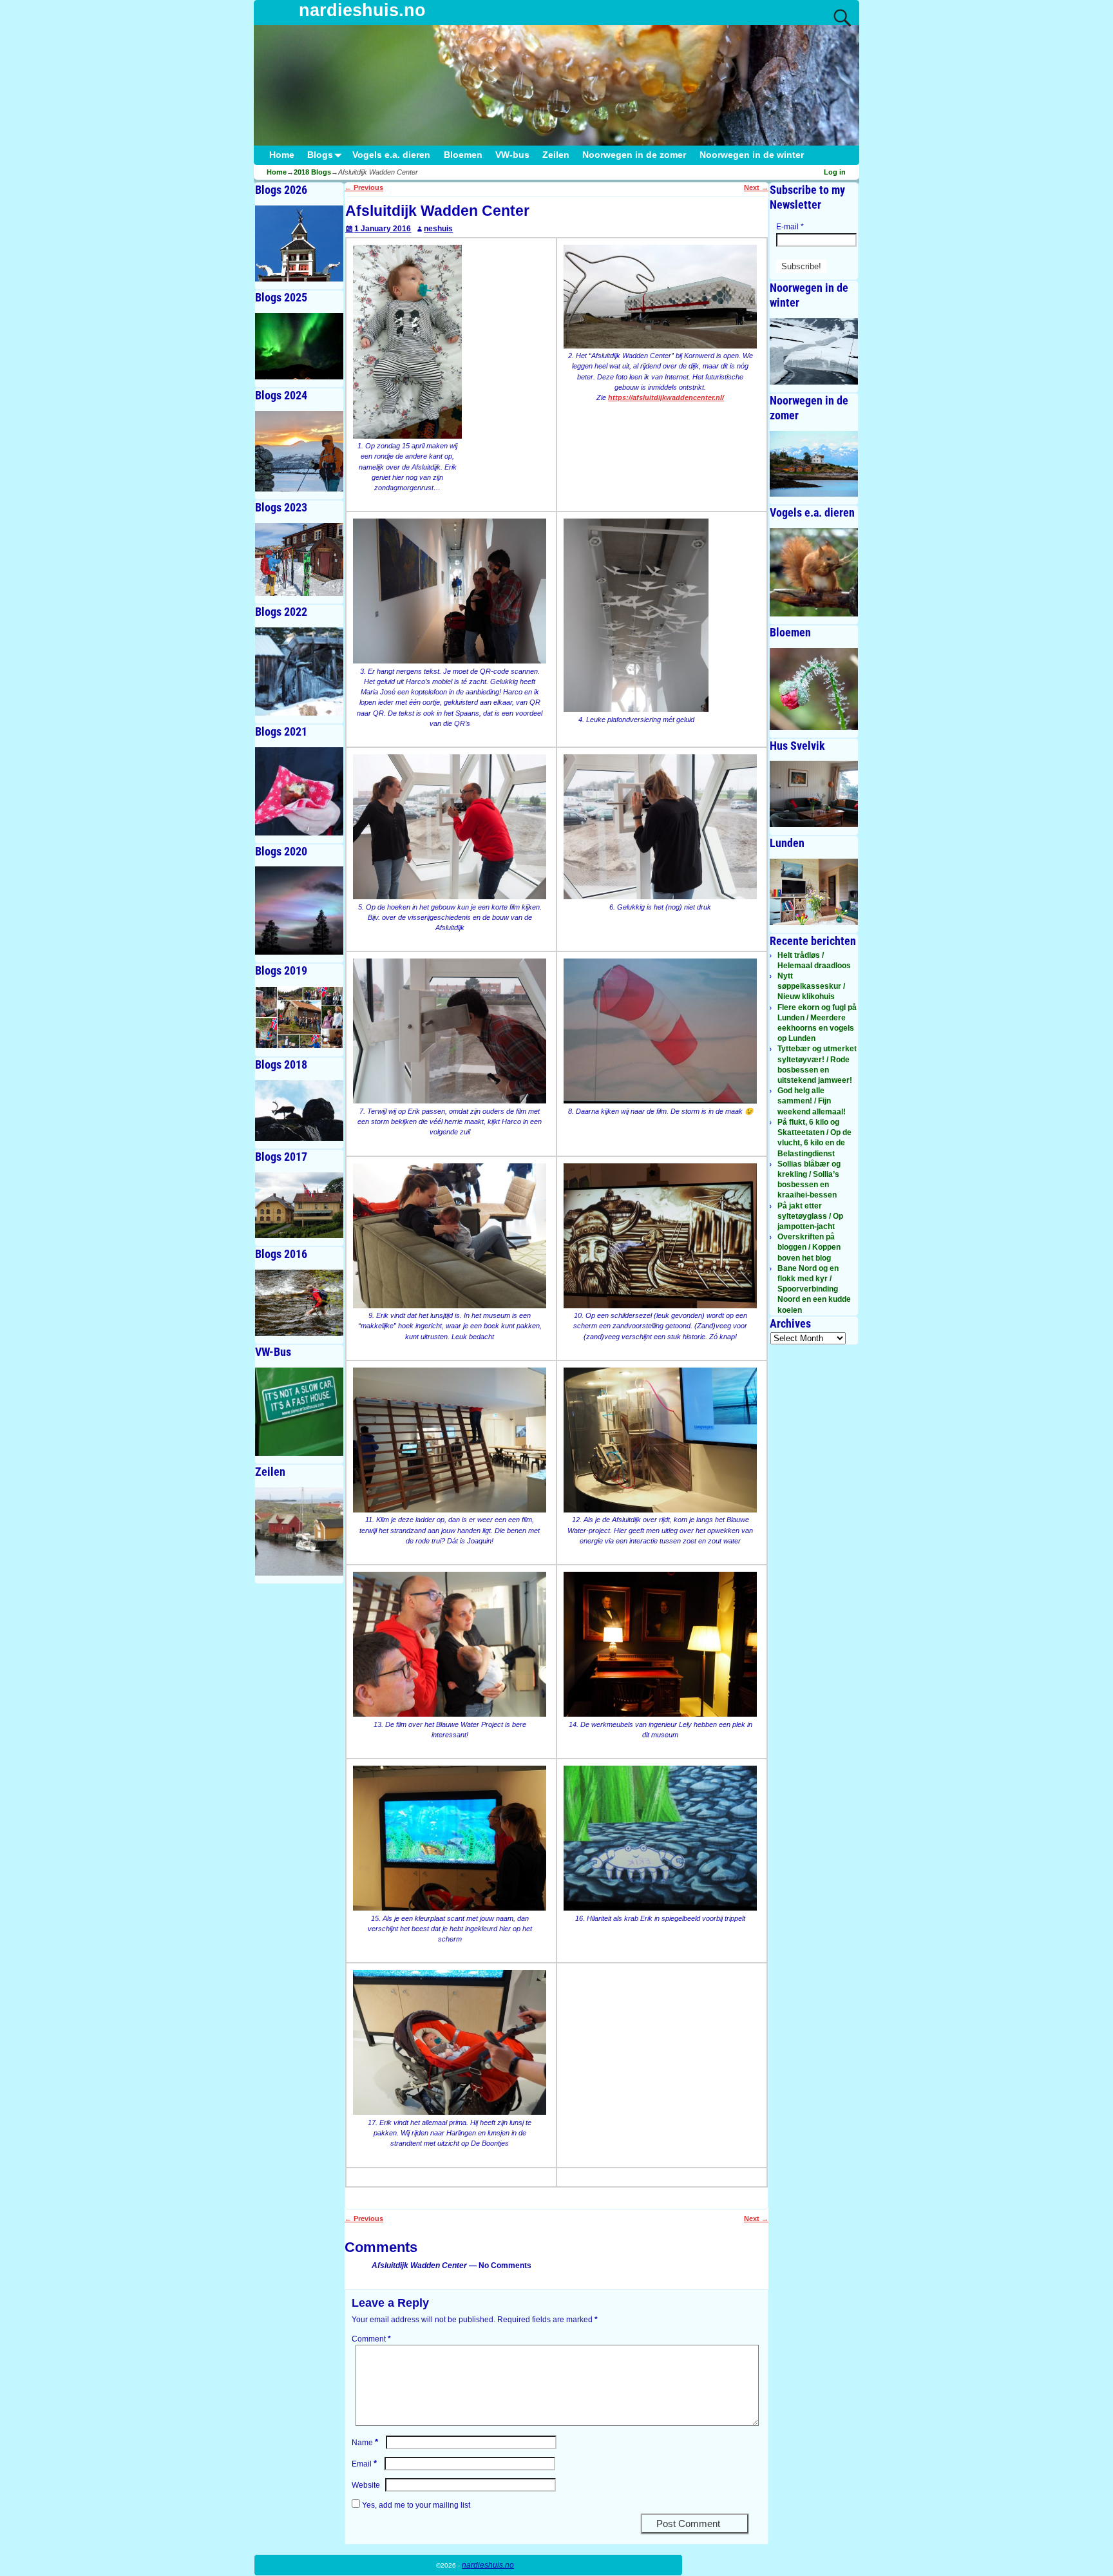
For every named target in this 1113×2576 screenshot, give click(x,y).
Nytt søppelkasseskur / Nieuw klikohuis (811, 986)
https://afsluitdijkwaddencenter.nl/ (666, 397)
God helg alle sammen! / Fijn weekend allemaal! (812, 1101)
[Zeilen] (299, 1531)
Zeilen (556, 155)
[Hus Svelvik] (814, 794)
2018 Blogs (312, 172)
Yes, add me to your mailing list (415, 2505)
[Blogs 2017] (299, 1206)
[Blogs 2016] (299, 1303)
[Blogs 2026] (299, 243)
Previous (364, 187)
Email (364, 2464)
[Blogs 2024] (299, 451)
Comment (371, 2339)
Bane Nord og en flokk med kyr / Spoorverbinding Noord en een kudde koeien (814, 1289)
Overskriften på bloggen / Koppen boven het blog (809, 1247)
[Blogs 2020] (299, 911)
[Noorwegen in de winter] (814, 351)
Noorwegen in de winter (752, 155)
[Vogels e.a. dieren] (814, 572)
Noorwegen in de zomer (634, 155)
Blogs (320, 155)
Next (756, 187)
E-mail (790, 227)
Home (282, 155)
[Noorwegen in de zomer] (814, 464)
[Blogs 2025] (299, 346)
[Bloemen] (814, 689)
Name (365, 2443)
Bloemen (463, 155)
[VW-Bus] (299, 1412)
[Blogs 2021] (299, 791)
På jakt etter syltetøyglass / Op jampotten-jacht (810, 1216)
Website (366, 2485)
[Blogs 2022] (299, 672)
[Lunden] (814, 892)
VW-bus (512, 155)
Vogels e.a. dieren (391, 155)
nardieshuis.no (362, 10)
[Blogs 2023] (299, 559)
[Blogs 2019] (299, 1017)
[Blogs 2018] (299, 1110)
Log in (835, 172)
